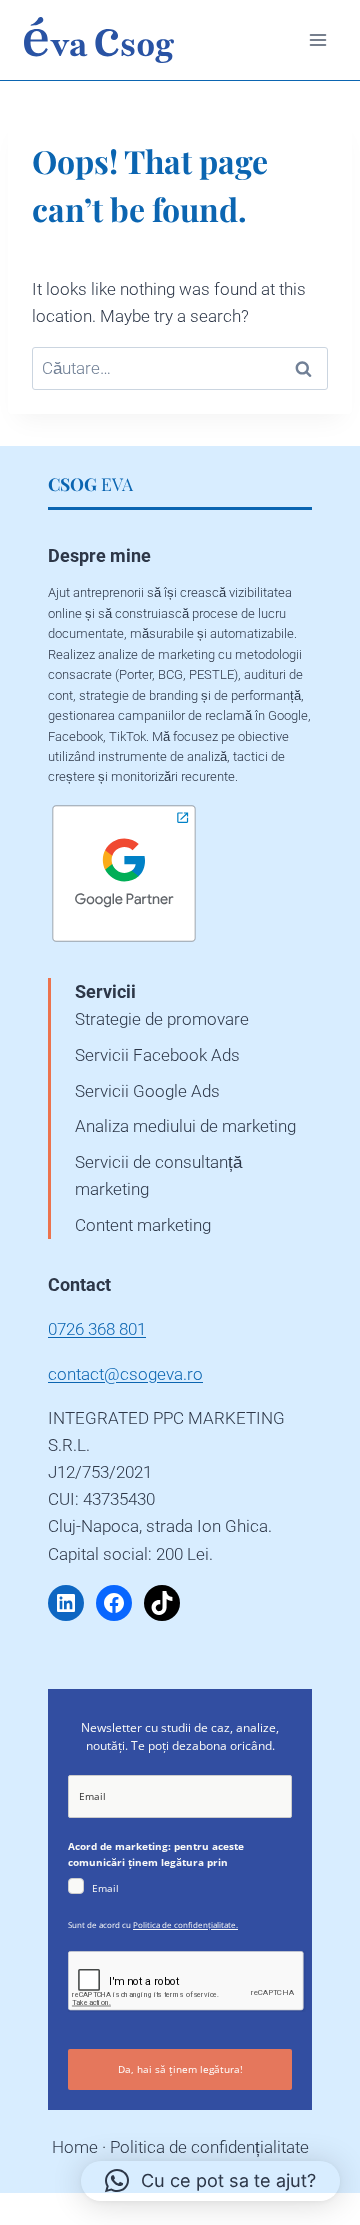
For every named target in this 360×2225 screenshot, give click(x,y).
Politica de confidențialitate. (185, 1924)
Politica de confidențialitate (209, 2147)
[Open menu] (317, 39)
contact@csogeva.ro (125, 1374)
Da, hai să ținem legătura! (180, 2069)
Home (75, 2147)
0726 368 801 (97, 1329)
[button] (210, 2181)
